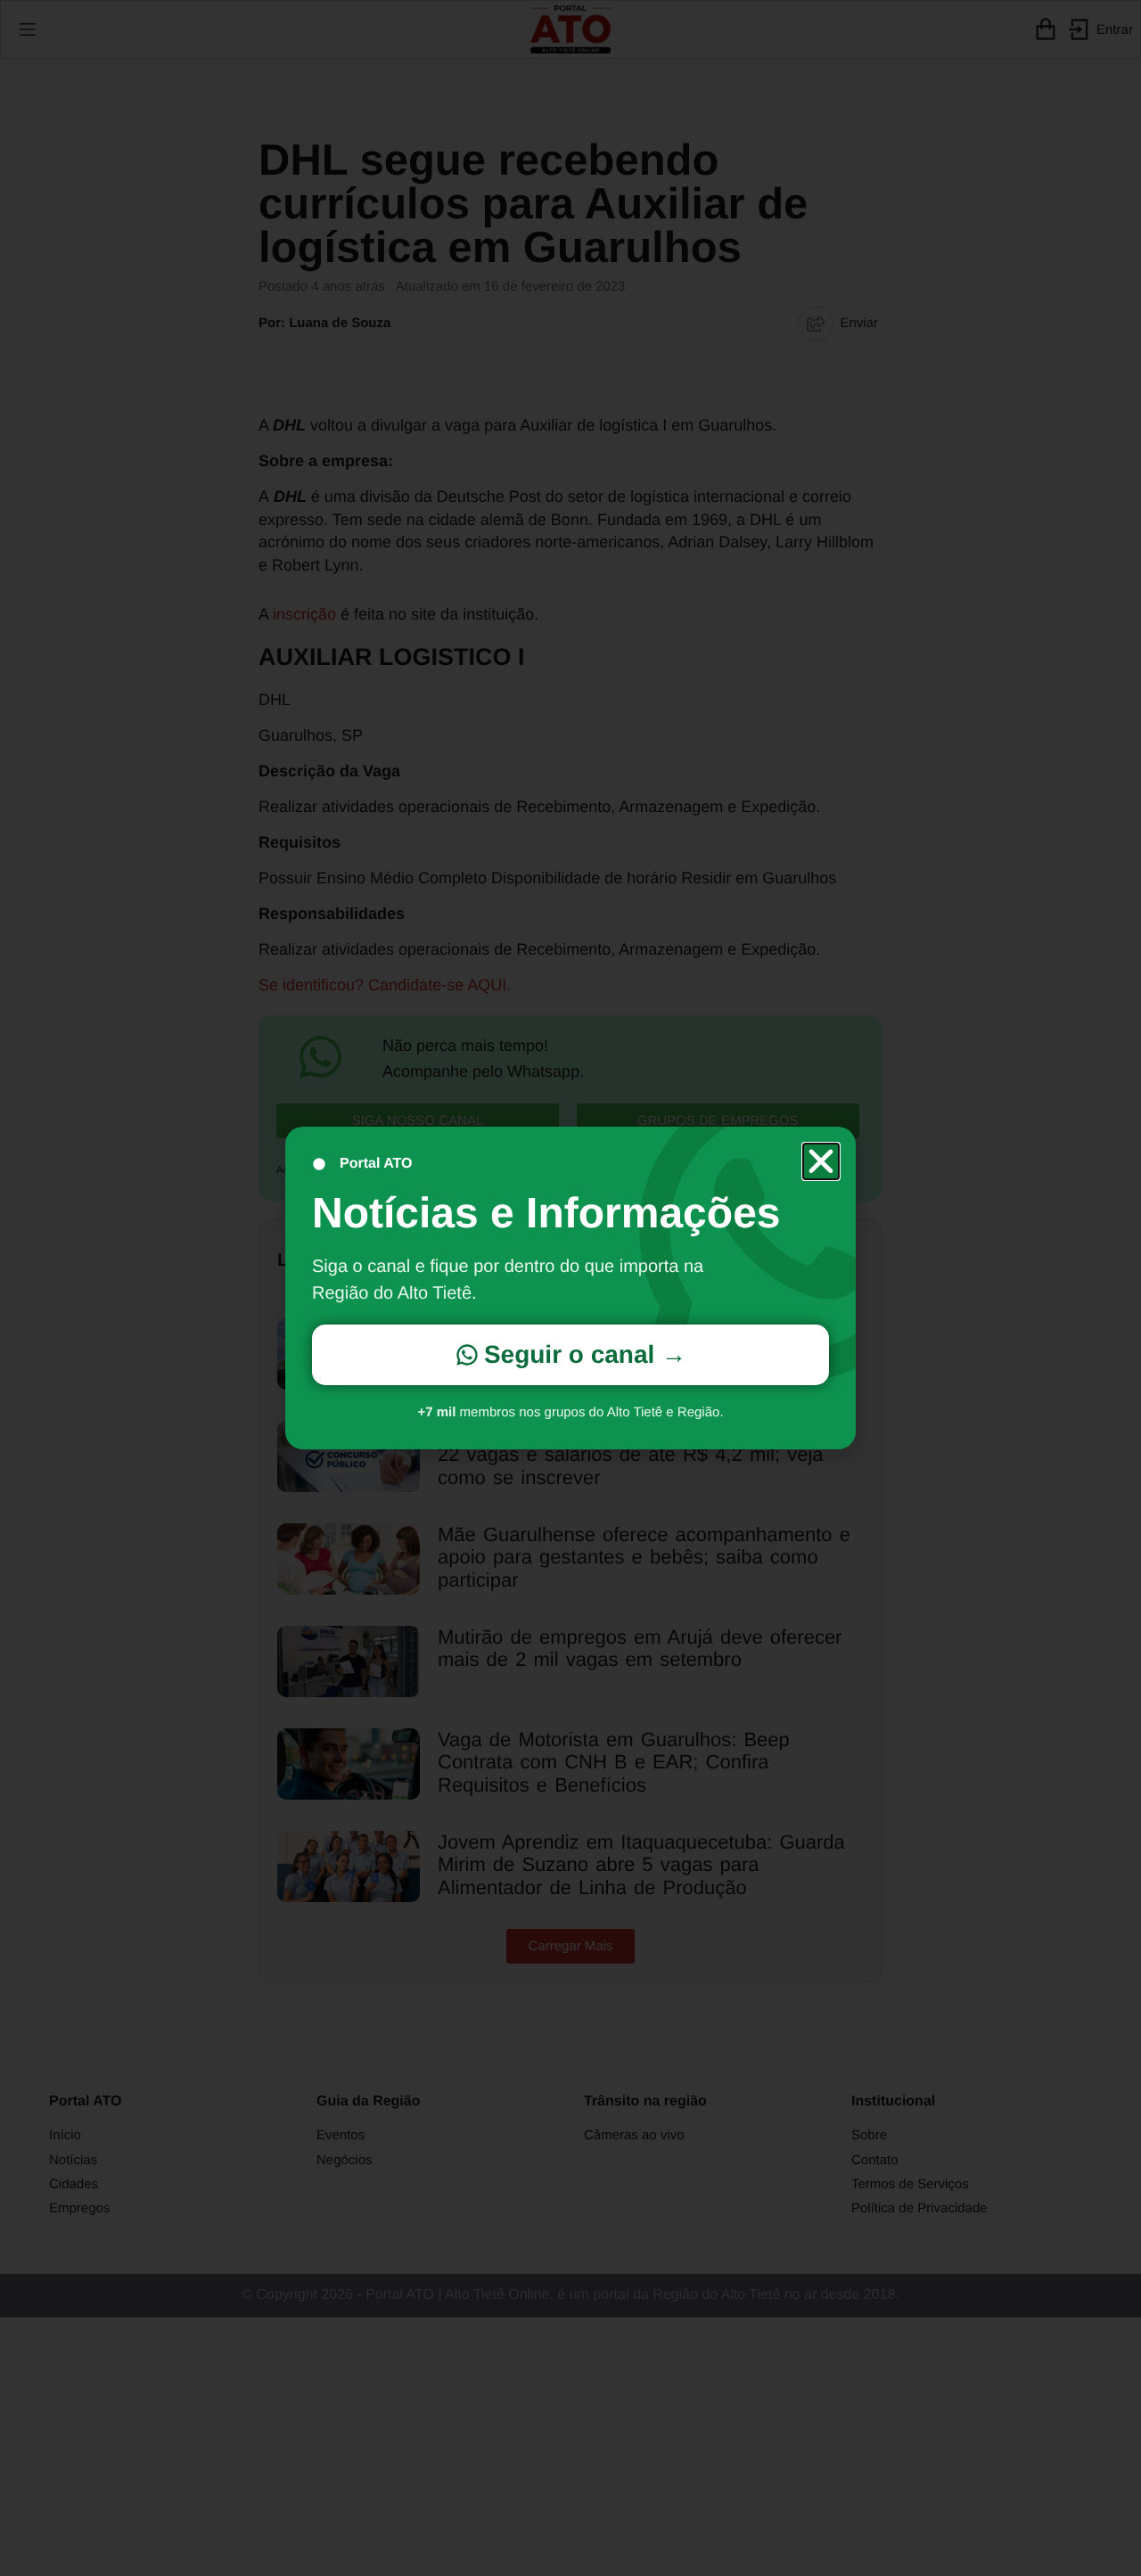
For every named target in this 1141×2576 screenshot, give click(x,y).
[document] (570, 1288)
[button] (821, 1161)
